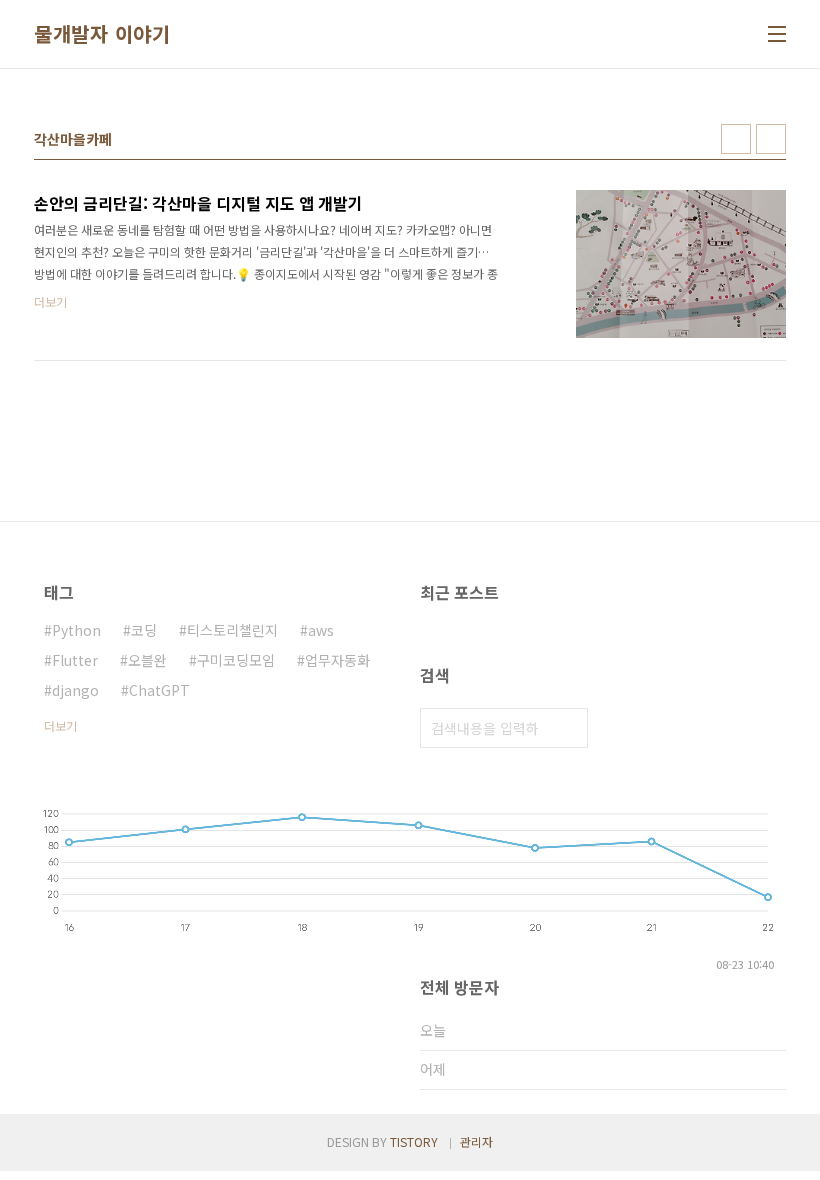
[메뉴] (777, 34)
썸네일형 (736, 139)
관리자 (476, 1141)
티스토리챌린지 (232, 630)
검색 (568, 728)
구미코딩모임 (236, 660)
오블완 (147, 660)
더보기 (60, 725)
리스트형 (771, 139)
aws (321, 630)
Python (76, 630)
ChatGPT (159, 690)
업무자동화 (337, 660)
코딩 (144, 630)
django (75, 690)
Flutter (75, 660)
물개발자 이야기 (102, 34)
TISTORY (414, 1141)
